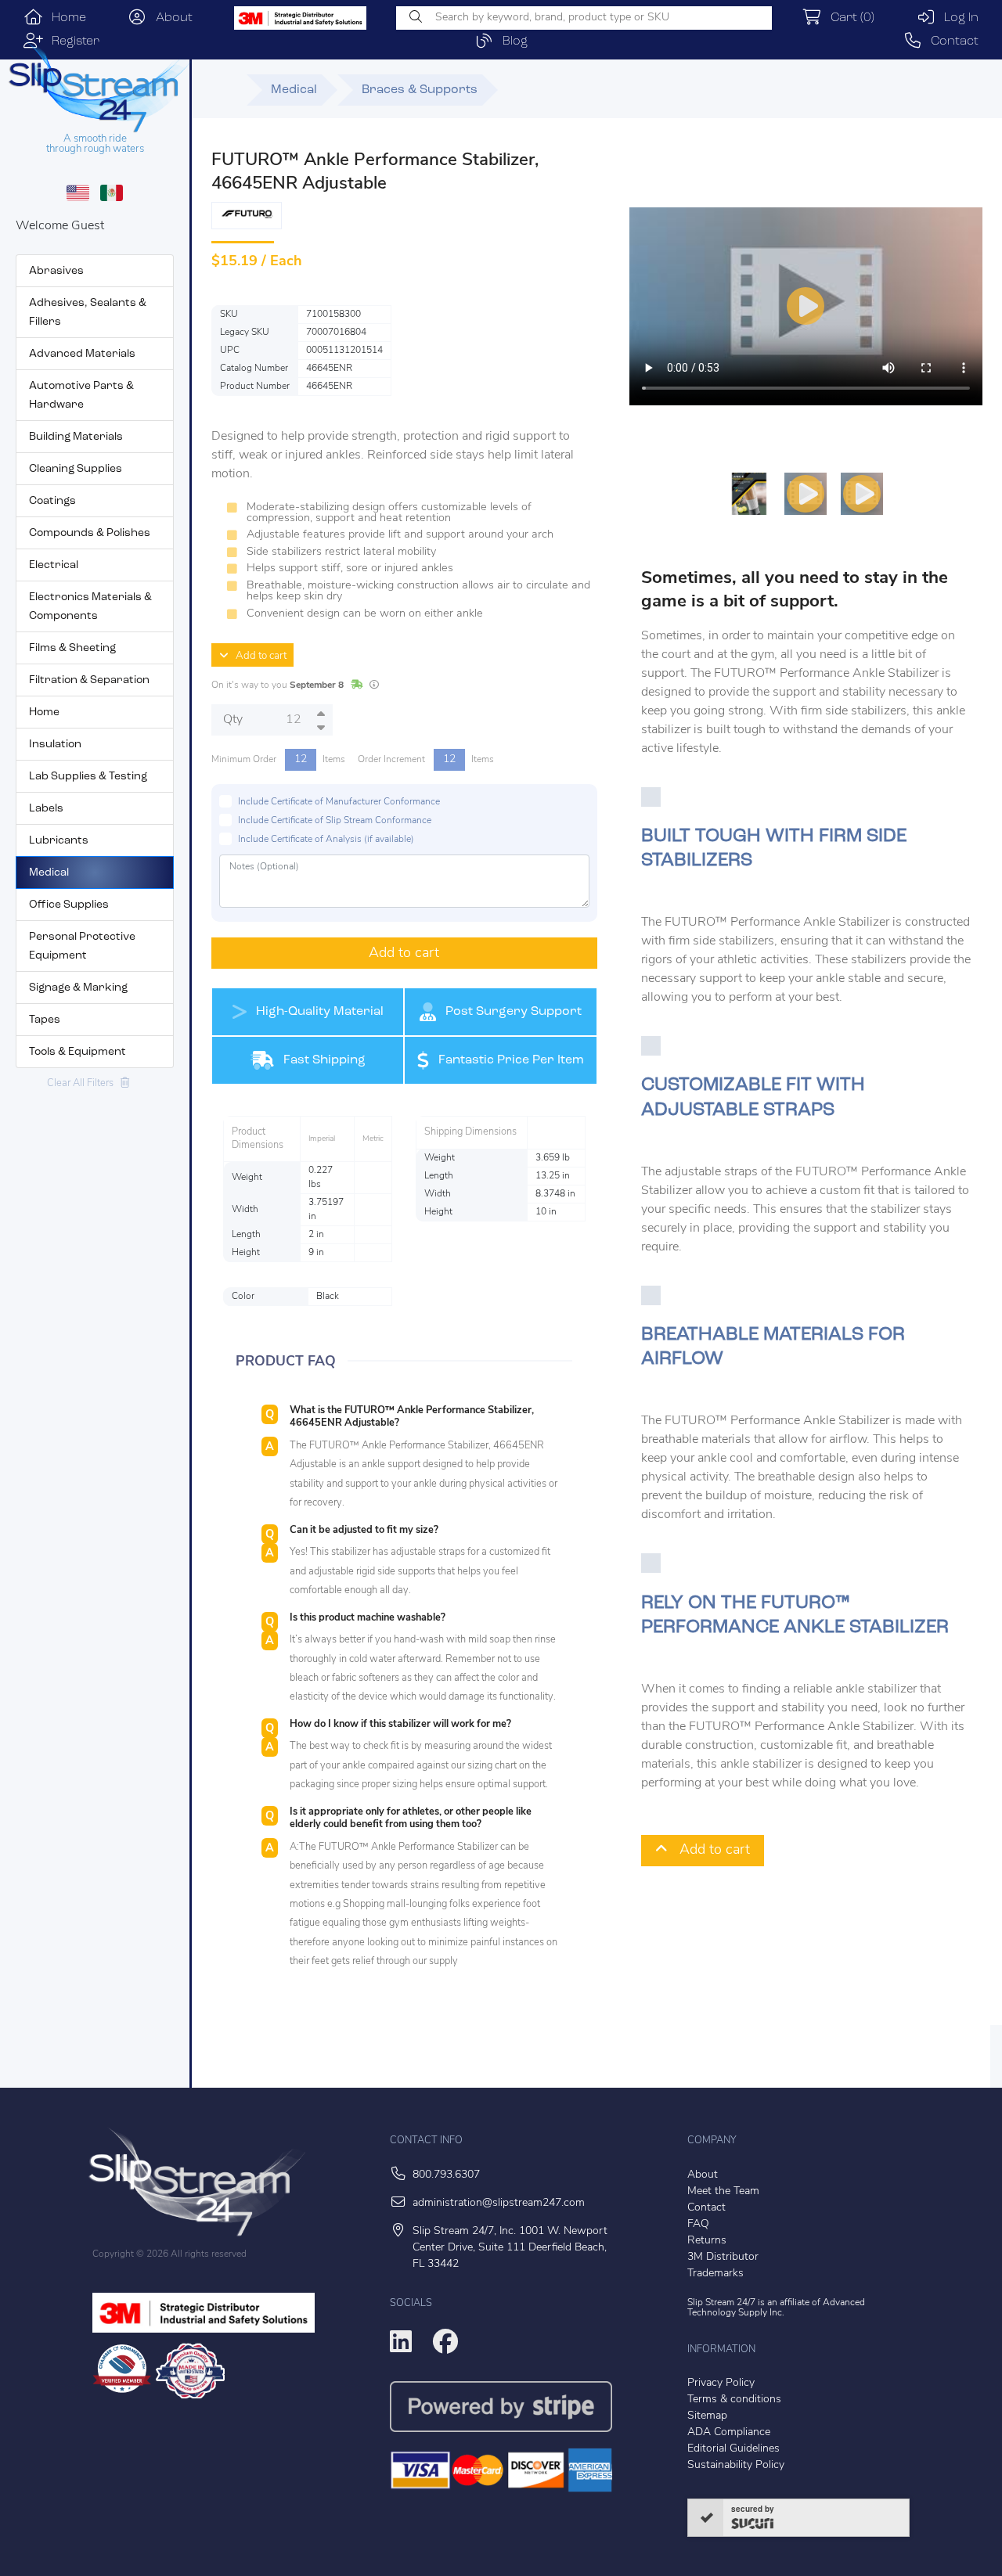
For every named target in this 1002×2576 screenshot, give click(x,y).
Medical (49, 873)
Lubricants (59, 841)
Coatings (52, 501)
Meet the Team (723, 2191)
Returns (707, 2241)
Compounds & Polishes (90, 533)
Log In (957, 18)
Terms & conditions (734, 2400)
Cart (848, 18)
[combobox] (584, 18)
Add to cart (258, 656)
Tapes (45, 1020)
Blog (511, 41)
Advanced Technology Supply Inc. (776, 2308)
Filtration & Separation (89, 680)
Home (65, 18)
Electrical (54, 565)
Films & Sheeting (72, 648)
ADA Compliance (729, 2432)
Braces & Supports (420, 90)
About (170, 18)
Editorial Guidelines (733, 2449)
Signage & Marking (78, 988)
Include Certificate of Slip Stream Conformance (335, 821)
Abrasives (56, 271)
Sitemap (707, 2416)
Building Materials (76, 437)
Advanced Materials (82, 354)
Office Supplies (69, 905)
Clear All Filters (84, 1083)
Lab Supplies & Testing (88, 777)
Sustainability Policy (736, 2465)
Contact (950, 41)
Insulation (55, 745)
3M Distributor (723, 2257)
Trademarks (715, 2274)
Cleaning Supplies (76, 469)
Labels (46, 809)
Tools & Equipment (77, 1052)
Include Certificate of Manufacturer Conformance (339, 802)
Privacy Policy (721, 2383)
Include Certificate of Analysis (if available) (326, 840)
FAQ (698, 2224)
